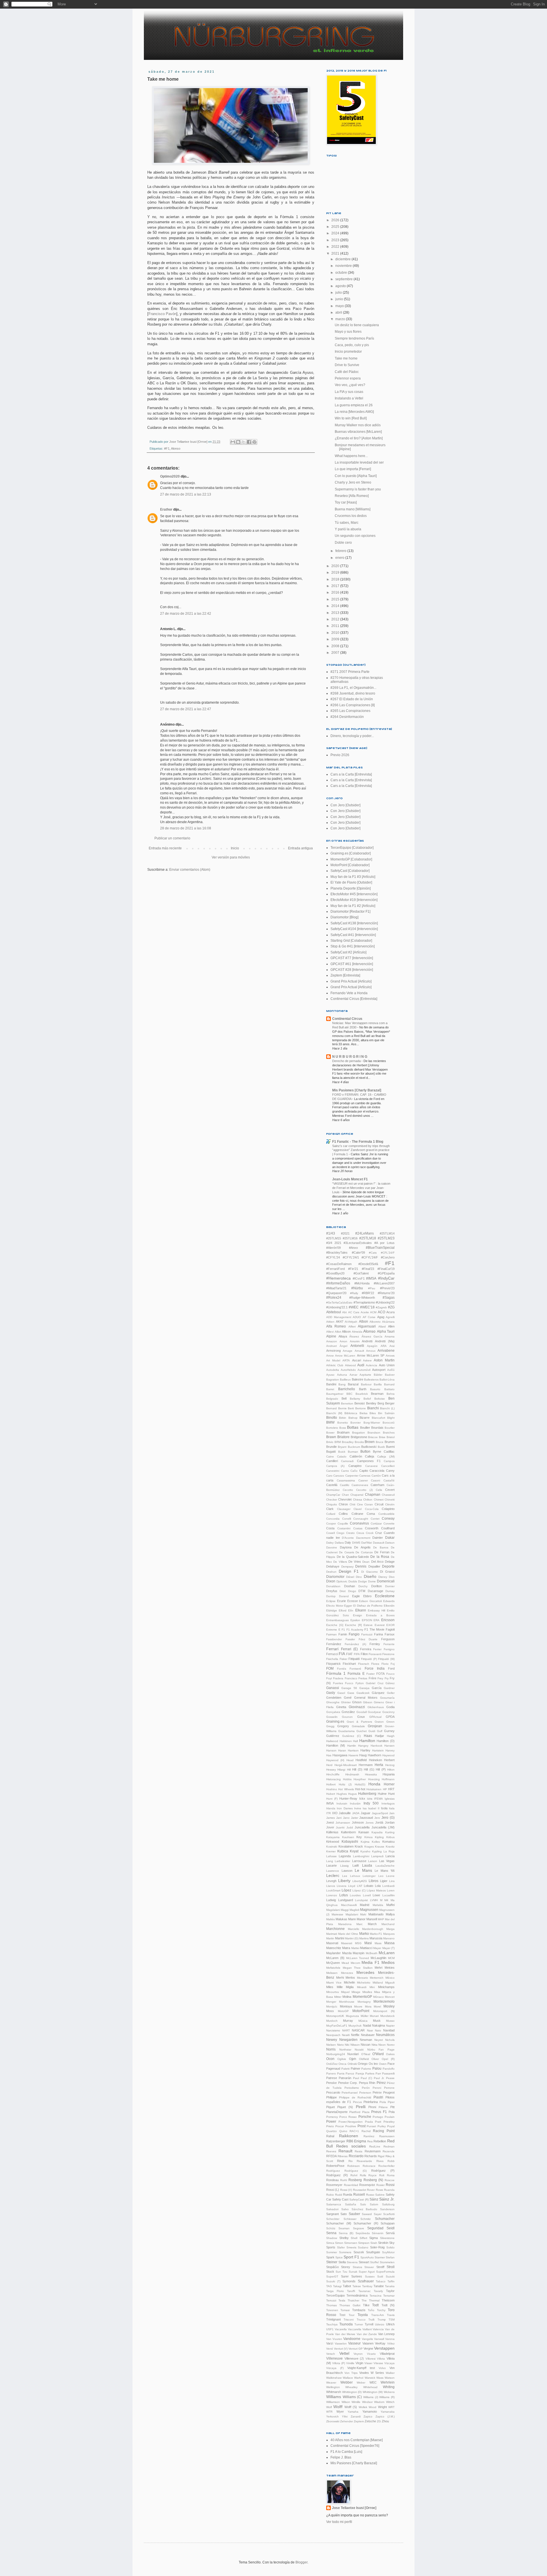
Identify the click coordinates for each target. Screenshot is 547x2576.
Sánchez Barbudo (365, 2209)
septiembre (344, 279)
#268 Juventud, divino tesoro (353, 693)
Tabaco (381, 2281)
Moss (330, 2011)
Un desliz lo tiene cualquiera (357, 325)
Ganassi (333, 1688)
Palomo (366, 2069)
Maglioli (354, 1910)
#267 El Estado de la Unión (352, 699)
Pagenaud (333, 2068)
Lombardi (388, 1886)
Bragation (359, 1433)
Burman (353, 1452)
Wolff (338, 2407)
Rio (351, 2161)
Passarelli (388, 2073)
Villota (381, 2359)
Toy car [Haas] (346, 502)
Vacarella (341, 2329)
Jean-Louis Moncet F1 (350, 1179)
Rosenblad (351, 2185)
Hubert (331, 1794)
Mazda (347, 1953)
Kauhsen (348, 1837)
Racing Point (384, 2131)
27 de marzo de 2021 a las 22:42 (186, 614)
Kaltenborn (348, 1832)
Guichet (362, 1731)
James (330, 1818)
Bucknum (354, 1447)
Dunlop (331, 1596)
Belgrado (332, 1399)
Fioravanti (375, 1654)
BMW (330, 1422)
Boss (343, 1428)
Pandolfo (389, 2069)
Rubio (330, 2195)
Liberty (344, 1881)
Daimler (378, 1538)
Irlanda (331, 1808)
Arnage (348, 1351)
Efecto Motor (335, 1606)
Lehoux (355, 1876)
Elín (351, 1610)
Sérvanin (378, 2233)
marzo (341, 319)
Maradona (345, 1924)
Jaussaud (366, 1818)
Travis (391, 2315)
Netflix (355, 2035)
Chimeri (379, 1500)
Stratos (357, 2267)
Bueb (381, 1447)
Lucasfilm (388, 1895)
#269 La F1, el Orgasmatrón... (353, 688)
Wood (373, 2407)
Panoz (350, 2073)
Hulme (382, 1794)
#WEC (354, 1307)
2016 (336, 592)
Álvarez (354, 1336)
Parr (378, 2073)
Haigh (391, 1736)
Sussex (370, 2276)
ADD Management (339, 1317)
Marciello (354, 1929)
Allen (391, 1326)
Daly (348, 1542)
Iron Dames (345, 1808)
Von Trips (351, 2373)
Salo (363, 2204)
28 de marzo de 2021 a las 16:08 (186, 828)
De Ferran (382, 1552)
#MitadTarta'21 (336, 1288)
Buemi (390, 1447)
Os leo (373, 2064)
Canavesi (371, 1466)
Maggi (345, 1910)
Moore (358, 2006)
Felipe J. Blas (341, 2457)
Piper (391, 2102)
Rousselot (360, 2190)
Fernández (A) (355, 1644)
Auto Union (387, 1365)
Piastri (378, 2097)
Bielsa (364, 1413)
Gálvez (390, 1683)
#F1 (167, 448)
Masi (368, 1943)
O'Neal (366, 2054)
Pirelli (361, 2107)
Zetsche (370, 2421)
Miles (330, 1987)
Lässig (344, 1866)
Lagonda (345, 1856)
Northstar (345, 2050)
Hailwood (332, 1741)
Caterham (377, 1485)
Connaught (361, 1519)
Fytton (360, 1683)
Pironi (372, 2107)
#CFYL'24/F (370, 1257)
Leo (381, 1876)
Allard (382, 1326)
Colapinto (388, 1509)
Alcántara (388, 1322)
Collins (343, 1514)
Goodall (362, 1712)
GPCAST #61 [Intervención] (352, 964)
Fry (387, 1678)
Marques (389, 1934)
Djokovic (342, 1581)
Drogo (352, 1591)
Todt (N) (388, 2305)
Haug (363, 1755)
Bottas (353, 1427)
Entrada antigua (300, 848)
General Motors (366, 1698)
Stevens (352, 2262)
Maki (363, 1914)
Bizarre (365, 1418)
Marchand (388, 1924)
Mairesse (337, 1914)
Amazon (332, 1341)
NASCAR (358, 2030)
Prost (362, 2126)
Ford (391, 1668)
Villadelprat (387, 2354)
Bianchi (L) (387, 1408)
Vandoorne (352, 2339)
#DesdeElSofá (368, 1264)
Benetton (347, 1403)
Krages (369, 1847)
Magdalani (333, 1910)
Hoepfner (360, 1779)
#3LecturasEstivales (358, 1243)
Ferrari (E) (350, 1649)
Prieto (330, 2126)
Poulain (390, 2117)
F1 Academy (355, 1630)
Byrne (377, 1452)
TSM (392, 2320)
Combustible (386, 1514)
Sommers (345, 2252)
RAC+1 (354, 2131)
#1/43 (331, 1233)
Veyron (358, 2354)
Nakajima (378, 2025)
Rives (380, 2161)
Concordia (333, 1519)
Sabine (380, 2195)
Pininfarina (371, 2102)
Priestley (389, 2122)
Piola (383, 2102)
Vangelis (367, 2339)
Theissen (388, 2300)
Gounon (347, 1717)
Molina (347, 1997)
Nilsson (355, 2045)
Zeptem (359, 2421)
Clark (330, 1509)
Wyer (340, 2411)
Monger (331, 2002)
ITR (328, 1813)
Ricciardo (356, 2156)
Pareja (360, 2073)
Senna (331, 2233)
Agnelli (390, 1317)
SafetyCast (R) (359, 2200)
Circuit (379, 1504)
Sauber (354, 2214)
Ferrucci (332, 1654)
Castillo (345, 1485)
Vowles (364, 2373)
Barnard (389, 1384)
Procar (340, 2126)
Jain (392, 1813)
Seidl (391, 2228)
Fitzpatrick (333, 1664)
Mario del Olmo (348, 1934)
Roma (391, 2175)
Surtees (357, 2276)
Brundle (331, 1447)
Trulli (371, 2320)
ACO (381, 1312)
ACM (373, 1312)
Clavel (358, 1509)
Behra (391, 1394)
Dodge (363, 1581)
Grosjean (375, 1726)
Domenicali (386, 1581)
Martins (364, 1938)
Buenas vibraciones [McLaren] (358, 432)
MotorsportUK (335, 2016)
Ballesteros (371, 1380)
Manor (361, 1919)
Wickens (389, 2392)
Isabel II (374, 1808)
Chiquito (332, 1504)
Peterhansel (350, 2093)
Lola (378, 1886)
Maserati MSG (351, 1943)
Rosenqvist (367, 2185)
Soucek (359, 2252)
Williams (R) (387, 2397)
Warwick (370, 2378)
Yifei (345, 2416)
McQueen (333, 1963)
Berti (351, 1408)
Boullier (365, 1428)
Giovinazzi (357, 1707)
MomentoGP (362, 1997)
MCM (391, 1958)
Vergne (368, 2348)
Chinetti (390, 1500)
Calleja (370, 1456)
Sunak (353, 2272)
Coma (371, 1514)
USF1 (330, 2329)
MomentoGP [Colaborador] (351, 859)
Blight (391, 1418)
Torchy (381, 2310)
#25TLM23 (386, 1238)
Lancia (390, 1856)
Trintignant (333, 2319)
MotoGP (343, 2011)
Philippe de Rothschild (355, 2097)
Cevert (390, 1490)
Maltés (330, 1919)
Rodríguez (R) (337, 2175)
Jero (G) (388, 1818)
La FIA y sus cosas (349, 392)
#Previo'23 (387, 1288)
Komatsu (388, 1842)
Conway (388, 1519)
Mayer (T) (388, 1948)
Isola (384, 1808)
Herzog (390, 1765)
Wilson (346, 2402)
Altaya (343, 1336)
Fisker (343, 1659)
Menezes (347, 1973)
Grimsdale (358, 1726)
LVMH (374, 1900)
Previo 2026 (340, 755)
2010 (336, 633)
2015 (336, 599)
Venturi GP (356, 2349)
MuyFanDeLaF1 (337, 2026)
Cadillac (389, 1452)
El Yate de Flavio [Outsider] (351, 882)
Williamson (333, 2402)
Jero (377, 1818)
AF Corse (369, 1317)
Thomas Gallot (350, 2305)
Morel (377, 2006)
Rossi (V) (346, 2190)
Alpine (331, 1336)
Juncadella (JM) (383, 1827)
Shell (354, 2238)
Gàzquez (378, 1693)
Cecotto (348, 1490)
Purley (382, 2126)
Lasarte (331, 1865)
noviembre (344, 266)
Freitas (363, 1678)
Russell (359, 2195)
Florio (385, 1664)
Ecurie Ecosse (347, 1601)
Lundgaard (346, 1900)
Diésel (350, 1577)
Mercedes (365, 1972)
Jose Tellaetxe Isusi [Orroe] (354, 2508)
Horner (389, 1784)
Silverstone (387, 2238)
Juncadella (362, 1827)
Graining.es (335, 1722)
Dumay (390, 1591)
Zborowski (333, 2421)
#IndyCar (386, 1278)
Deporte (388, 1566)
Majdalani (352, 1914)
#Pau (372, 1288)
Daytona (346, 1547)
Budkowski (369, 1447)
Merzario (363, 1978)
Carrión (376, 1476)
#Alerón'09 (333, 1248)
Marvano (389, 1938)
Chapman (373, 1495)
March (372, 1924)
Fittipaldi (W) (386, 1659)
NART (346, 2030)
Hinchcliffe (333, 1774)
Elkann (361, 1610)
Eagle (356, 1596)
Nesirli (346, 2035)
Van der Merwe (345, 2334)
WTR (329, 2412)
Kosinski (332, 1847)
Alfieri (352, 1326)
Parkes (370, 2073)
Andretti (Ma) (385, 1341)
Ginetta (341, 1707)
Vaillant (367, 2329)
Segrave (359, 2228)
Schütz (331, 2228)
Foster (371, 1674)
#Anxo (353, 1248)
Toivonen (332, 2310)
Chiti (352, 1504)
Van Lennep (386, 2334)
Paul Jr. (379, 2078)
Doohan (350, 1586)
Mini (372, 1987)
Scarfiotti (389, 2214)
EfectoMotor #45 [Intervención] (354, 894)
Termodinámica (357, 2295)
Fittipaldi (354, 1659)
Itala (392, 1808)
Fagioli (390, 1629)
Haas (368, 1736)
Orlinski (352, 2064)
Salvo (345, 2209)
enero (340, 558)
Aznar (353, 1375)
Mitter (338, 1997)
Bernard (331, 1408)
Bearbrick (362, 1394)
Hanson (331, 1750)
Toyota (363, 2315)
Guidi (372, 1731)
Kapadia (377, 1832)
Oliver (375, 2059)
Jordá (379, 1822)
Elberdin (389, 1606)
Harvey (390, 1750)
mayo (340, 306)
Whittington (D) (352, 2392)
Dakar (390, 1538)
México (390, 1978)
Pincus (357, 2102)
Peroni (377, 2088)
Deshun (331, 1572)
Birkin (343, 1418)
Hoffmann (388, 1779)
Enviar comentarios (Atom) (190, 870)
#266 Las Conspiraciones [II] (353, 705)
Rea (370, 2141)
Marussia (376, 1938)
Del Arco (377, 1562)
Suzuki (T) (333, 2281)
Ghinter (346, 1702)
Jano (346, 1818)
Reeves (331, 2151)
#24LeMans (365, 1233)
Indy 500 (371, 1803)
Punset (371, 2126)
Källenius (332, 1832)
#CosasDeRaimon (339, 1264)
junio (340, 299)
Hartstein (378, 1750)
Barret (330, 1389)
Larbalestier (342, 1861)
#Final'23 (368, 1269)
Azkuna (342, 1375)
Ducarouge (375, 1591)
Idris (370, 1799)
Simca (330, 2243)
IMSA (330, 1803)
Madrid (365, 1905)
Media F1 (371, 1962)
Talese (357, 2286)
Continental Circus (347, 1019)
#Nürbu (357, 1288)
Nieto (340, 2045)
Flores (375, 1664)
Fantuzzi (367, 1634)
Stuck (330, 2271)
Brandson (374, 1433)
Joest (330, 1822)
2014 (336, 606)
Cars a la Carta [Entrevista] (351, 774)
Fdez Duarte (368, 1639)
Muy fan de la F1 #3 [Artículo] (353, 877)
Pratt (378, 2122)
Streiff (380, 2267)
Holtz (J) (345, 1784)
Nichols (390, 2040)
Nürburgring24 (336, 2054)
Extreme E (333, 1630)
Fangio (354, 1634)
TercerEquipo (335, 2295)
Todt (375, 2305)
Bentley (371, 1403)
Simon (339, 2243)
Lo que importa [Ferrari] (353, 469)
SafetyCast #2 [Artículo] (348, 952)
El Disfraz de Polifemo (368, 1606)
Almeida (357, 1332)
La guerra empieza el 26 (354, 405)
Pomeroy (332, 2117)
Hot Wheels (346, 1789)
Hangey (363, 1746)
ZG (379, 2421)
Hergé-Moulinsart (346, 1765)
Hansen (389, 1746)
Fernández (334, 1644)
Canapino (355, 1466)
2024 (336, 233)
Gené (348, 1698)
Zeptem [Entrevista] (345, 975)
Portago (378, 2117)
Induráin (355, 1803)
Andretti (367, 1341)
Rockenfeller (386, 2166)
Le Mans (363, 1870)
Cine (360, 1504)
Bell (344, 1398)
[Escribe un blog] (238, 442)
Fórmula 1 (336, 1673)
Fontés (342, 1669)
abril (339, 312)
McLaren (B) (335, 1958)
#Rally (354, 1293)
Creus (360, 1533)
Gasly (331, 1693)
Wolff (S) (351, 2407)
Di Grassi (387, 1572)
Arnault (359, 1351)
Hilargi (341, 1770)
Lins (392, 1881)
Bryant (342, 1447)
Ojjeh (353, 2059)
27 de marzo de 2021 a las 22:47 (186, 709)
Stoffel (374, 2262)
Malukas (341, 1919)
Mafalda (378, 1905)
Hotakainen (374, 1789)
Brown (370, 1442)
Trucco (361, 2320)
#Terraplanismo (364, 1302)
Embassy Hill (376, 1610)
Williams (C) (352, 2397)
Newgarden (348, 2040)
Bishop (353, 1418)
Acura (390, 1312)
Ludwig (331, 1900)
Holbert (331, 1784)
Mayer (377, 1948)
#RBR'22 (368, 1293)
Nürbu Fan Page (381, 2050)
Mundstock (387, 2016)
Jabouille (345, 1813)
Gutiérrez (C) (351, 1736)
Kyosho (365, 1851)
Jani (339, 1818)
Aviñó (391, 1370)
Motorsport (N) (384, 2011)
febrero (341, 551)
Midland (378, 1983)
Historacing (333, 1779)
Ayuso (330, 1375)
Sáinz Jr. (387, 2199)
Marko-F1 (376, 1934)
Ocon (330, 2059)
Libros (373, 1881)
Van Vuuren (334, 2339)
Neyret (379, 2040)
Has (329, 1755)
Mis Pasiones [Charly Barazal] (357, 1090)
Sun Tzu (341, 2272)
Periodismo (352, 2088)
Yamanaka (388, 2412)
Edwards (389, 1601)
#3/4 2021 (334, 1243)
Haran (342, 1750)
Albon (364, 1322)
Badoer (390, 1375)
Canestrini (333, 1471)
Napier (390, 2026)
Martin (330, 1938)
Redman (389, 2146)
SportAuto (367, 2257)
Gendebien (334, 1698)
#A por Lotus (384, 1243)
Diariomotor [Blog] (344, 917)
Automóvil (364, 1370)
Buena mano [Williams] (353, 509)
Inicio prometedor (348, 352)
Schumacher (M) (339, 2223)
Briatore (343, 1437)
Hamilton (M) (336, 1745)
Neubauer (368, 2035)
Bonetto (343, 1423)
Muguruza (352, 2016)
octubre (342, 273)
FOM (330, 1668)
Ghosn (357, 1702)
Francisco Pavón (162, 314)
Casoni (375, 1480)
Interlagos (388, 1803)
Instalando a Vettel (349, 398)
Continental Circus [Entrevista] (354, 999)
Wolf (329, 2407)
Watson (390, 2378)
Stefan (390, 2257)
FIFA (357, 1654)
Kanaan (364, 1832)
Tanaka (390, 2286)
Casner (363, 1480)
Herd (329, 1765)
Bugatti (331, 1452)
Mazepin (359, 1953)
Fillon (364, 1654)
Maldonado (376, 1914)
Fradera (338, 1678)
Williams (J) (371, 2397)
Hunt (391, 1794)
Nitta (374, 2045)
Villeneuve (334, 2358)
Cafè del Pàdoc (347, 372)
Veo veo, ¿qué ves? (350, 385)
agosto (341, 286)
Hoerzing (374, 1779)
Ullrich (390, 2324)
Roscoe (390, 2180)
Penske (331, 2083)
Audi (361, 1365)
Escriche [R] (353, 1625)
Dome (372, 1581)
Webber (347, 2382)
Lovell (367, 1895)
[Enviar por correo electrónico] (233, 442)
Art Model (333, 1360)
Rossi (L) (333, 2190)
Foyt (329, 1678)
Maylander (333, 1953)
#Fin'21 (353, 1269)
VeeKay (380, 2343)
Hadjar (379, 1736)
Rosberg (355, 2180)
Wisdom (379, 2402)
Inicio (235, 848)
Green (390, 1722)
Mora (368, 2006)
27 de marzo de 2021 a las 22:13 (186, 494)
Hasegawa (340, 1755)
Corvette (389, 1524)
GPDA (390, 1717)
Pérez (381, 2083)
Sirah (374, 2243)
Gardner (389, 1688)
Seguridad (375, 2228)
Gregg (330, 1726)
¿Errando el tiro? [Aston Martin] (359, 438)
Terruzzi (331, 2300)
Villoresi (371, 2359)
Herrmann (366, 1765)
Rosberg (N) (373, 2180)
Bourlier (390, 1428)
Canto (345, 1471)
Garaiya (364, 1688)
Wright (382, 2407)
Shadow (332, 2238)
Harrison (353, 1750)
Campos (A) (335, 1466)
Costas (358, 1528)
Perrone (389, 2088)
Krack (359, 1846)
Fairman (331, 1634)
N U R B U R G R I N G (350, 1057)
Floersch (364, 1664)
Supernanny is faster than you (358, 489)
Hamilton (367, 1741)
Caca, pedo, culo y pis (352, 345)
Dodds (353, 1581)
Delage (390, 1562)
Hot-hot (360, 1789)
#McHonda (362, 1283)
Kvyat (354, 1851)
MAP (381, 1919)
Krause (380, 1847)
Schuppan (388, 2223)
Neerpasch (333, 2035)
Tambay (367, 2286)
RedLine (375, 2146)
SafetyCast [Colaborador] (350, 871)
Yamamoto (370, 2411)
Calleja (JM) (386, 1457)
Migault (390, 1983)
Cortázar (376, 1524)
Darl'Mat (367, 1543)
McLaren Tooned (358, 1958)
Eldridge (332, 1610)
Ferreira (366, 1649)
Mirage (356, 1992)
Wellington (333, 2387)
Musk (377, 2021)
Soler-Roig (377, 2247)
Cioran (369, 1504)
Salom (374, 2204)
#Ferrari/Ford (335, 1269)
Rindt (341, 2161)
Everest (380, 1625)
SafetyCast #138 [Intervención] (354, 923)
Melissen (332, 1973)
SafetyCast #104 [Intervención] (354, 929)
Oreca (342, 2064)
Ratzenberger (336, 2141)
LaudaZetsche (385, 1866)
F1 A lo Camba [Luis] (346, 2452)
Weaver (331, 2383)
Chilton (368, 1500)
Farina (378, 1634)
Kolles (376, 1842)
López (346, 1890)
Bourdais (377, 1428)
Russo (370, 2195)
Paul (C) (366, 2078)
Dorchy (363, 1586)
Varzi (330, 2343)
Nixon (382, 2045)
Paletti (345, 2069)
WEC (373, 2382)
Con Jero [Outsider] (345, 805)
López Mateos (376, 1890)
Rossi (390, 2185)
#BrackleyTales (337, 1253)
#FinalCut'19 (386, 1269)
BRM (338, 1442)
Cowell (330, 1533)
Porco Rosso (348, 2117)
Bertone (361, 1408)
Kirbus (390, 1837)
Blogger (301, 2562)
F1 (343, 1630)
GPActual (375, 1717)
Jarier (355, 1818)
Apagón (372, 1346)
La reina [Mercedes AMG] (354, 412)
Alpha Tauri (386, 1331)
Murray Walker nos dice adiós (358, 425)
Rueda (348, 2195)
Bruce (380, 1442)
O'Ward (378, 2054)
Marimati (332, 1934)
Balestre (358, 1379)
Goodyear (374, 1712)
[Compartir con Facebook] (249, 442)
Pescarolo (333, 2092)
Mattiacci (366, 1948)
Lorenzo (332, 1895)
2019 (336, 573)
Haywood (388, 1755)
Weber (361, 2383)
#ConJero (388, 1257)
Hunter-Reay (348, 1798)
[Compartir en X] (244, 442)
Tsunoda (346, 2324)
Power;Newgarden (351, 2122)
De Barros (381, 1547)
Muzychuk (355, 2026)
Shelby (344, 2238)
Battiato (389, 1389)
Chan (345, 1495)
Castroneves (360, 1485)
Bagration (333, 1380)
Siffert (363, 2238)
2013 (336, 613)
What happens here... (351, 456)
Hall (355, 1741)
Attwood (350, 1365)
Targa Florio (335, 2291)
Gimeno (379, 1702)
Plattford (355, 2112)
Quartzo (331, 2131)
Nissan (366, 2045)
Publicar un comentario (172, 838)
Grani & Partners (359, 1722)
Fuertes (338, 1683)
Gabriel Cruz (375, 1683)
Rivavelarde (364, 2161)
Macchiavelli (349, 1905)
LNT (360, 1886)
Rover (371, 2190)
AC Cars (354, 1312)
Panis (341, 2073)
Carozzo (339, 1476)
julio (339, 293)
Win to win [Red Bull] (351, 418)
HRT (391, 1789)
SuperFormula (385, 2272)
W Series (377, 2373)
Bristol (391, 1437)
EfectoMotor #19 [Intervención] (354, 900)
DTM (362, 1591)
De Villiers (340, 1562)
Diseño (370, 1576)
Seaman (344, 2228)
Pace (391, 2064)
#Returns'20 (386, 1293)
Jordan (390, 1822)
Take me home (346, 358)
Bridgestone (359, 1437)
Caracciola (377, 1471)
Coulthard (388, 1528)
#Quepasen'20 (336, 1293)
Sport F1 (351, 2257)
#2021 (345, 1233)
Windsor (367, 2402)
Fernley (375, 1644)
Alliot (338, 1332)
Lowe (376, 1895)
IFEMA (378, 1799)
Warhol (359, 2378)
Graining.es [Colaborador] (351, 853)
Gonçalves (333, 1712)
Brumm (390, 1442)
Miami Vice (334, 1983)
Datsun (390, 1543)
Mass (378, 1943)
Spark (330, 2257)
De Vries (355, 1562)
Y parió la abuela (348, 529)
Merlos (350, 1978)
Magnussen (369, 1910)
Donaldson (333, 1586)
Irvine (358, 1808)
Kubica (343, 1851)
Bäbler (378, 1375)
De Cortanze (364, 1552)
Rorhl (344, 2180)
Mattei (355, 1948)
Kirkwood (333, 1842)
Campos (389, 1461)
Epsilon (355, 1620)
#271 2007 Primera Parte (350, 672)
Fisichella (332, 1659)
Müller (365, 2016)
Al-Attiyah (351, 1322)
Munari (374, 2016)
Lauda (367, 1865)
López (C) (359, 1890)
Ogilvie (342, 2059)
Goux (361, 1717)
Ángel (343, 1346)
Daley (330, 1543)
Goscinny (388, 1712)
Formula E (356, 1674)
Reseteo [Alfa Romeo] (352, 496)
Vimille (350, 2363)
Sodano (363, 2247)
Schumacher (385, 2219)
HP (385, 1789)
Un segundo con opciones (355, 536)
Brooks (359, 1442)
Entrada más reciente (165, 848)
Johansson (343, 1823)
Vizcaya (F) (335, 2368)
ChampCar (333, 1495)
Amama (390, 1336)
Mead (345, 1963)
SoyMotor (388, 2252)
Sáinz (374, 2199)
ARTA (346, 1360)
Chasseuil (388, 1495)
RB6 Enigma (356, 2141)
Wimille (356, 2402)
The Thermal (371, 2300)
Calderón (356, 1456)
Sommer (332, 2252)
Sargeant (332, 2214)
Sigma (373, 2238)
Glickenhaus (376, 1707)
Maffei (390, 1905)
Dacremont (363, 1538)
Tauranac (365, 2291)
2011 (336, 626)
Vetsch (331, 2354)
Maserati (332, 1943)
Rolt (382, 2175)
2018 (336, 579)
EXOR (390, 1625)
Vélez (391, 2343)
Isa (365, 1808)
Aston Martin (384, 1360)
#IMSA (371, 1278)
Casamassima (346, 1480)
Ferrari (332, 1649)
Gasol (341, 1693)
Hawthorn (374, 1755)
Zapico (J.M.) (385, 2416)
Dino (359, 1577)
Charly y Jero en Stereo (353, 482)
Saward (367, 2214)
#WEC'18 (367, 1307)
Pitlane (383, 2107)
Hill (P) (381, 1769)
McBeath (372, 1953)
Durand (344, 1596)
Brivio (330, 1442)
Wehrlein (388, 2382)
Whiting (389, 2387)
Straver (369, 2267)
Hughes (342, 1794)
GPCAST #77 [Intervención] (352, 958)
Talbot (347, 2286)
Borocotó (389, 1423)
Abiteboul (334, 1312)
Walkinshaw (334, 2378)
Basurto (375, 1389)
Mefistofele (333, 1968)
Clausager (344, 1509)
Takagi (337, 2286)
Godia (390, 1707)
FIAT (349, 1654)
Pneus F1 (379, 2112)
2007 (336, 653)
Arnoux (371, 1351)
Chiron (343, 1504)
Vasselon (341, 2343)
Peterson (365, 2093)
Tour (352, 2315)
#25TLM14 (387, 1233)
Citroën (390, 1504)
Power (331, 2122)
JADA (356, 1813)
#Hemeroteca (338, 1278)
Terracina (375, 2296)
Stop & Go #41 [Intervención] (353, 946)
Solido (390, 2247)
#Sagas (389, 1298)
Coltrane (357, 1514)
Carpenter (352, 1476)
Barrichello (347, 1389)
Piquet (330, 2107)
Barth (363, 1389)
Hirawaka (371, 1774)
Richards (371, 2156)
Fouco (390, 1674)
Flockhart (349, 1664)
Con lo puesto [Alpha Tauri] (356, 476)
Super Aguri (367, 2272)
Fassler (350, 1639)
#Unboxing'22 (385, 1302)
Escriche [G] (335, 1625)
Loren (391, 1890)
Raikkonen (349, 2136)
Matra (346, 1948)
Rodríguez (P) (383, 2171)
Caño (354, 1471)
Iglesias (390, 1799)
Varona (390, 2339)
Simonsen (351, 2243)
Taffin (391, 2281)
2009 (336, 639)
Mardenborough (373, 1929)
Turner (359, 2324)
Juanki (340, 1827)
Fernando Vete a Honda (349, 993)
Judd (350, 1827)
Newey (332, 2040)
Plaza (366, 2112)
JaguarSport (380, 1813)
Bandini (331, 1384)
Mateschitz (334, 1948)
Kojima (365, 1842)
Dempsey (347, 1567)
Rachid (366, 2131)
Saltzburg (388, 2204)
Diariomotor (335, 1577)
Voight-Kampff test (361, 2368)
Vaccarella (355, 2329)
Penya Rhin (367, 2083)
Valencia (378, 2329)
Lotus (344, 1895)
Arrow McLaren (345, 1356)
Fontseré (355, 1669)
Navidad (389, 2030)
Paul (356, 2078)
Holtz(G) (360, 1784)
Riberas (343, 2156)
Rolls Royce (368, 2175)
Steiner (332, 2262)
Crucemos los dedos (351, 516)
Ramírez (369, 2136)
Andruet (331, 1346)
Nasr (370, 2030)
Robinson (354, 2166)
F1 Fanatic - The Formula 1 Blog (358, 1142)
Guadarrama (346, 1731)
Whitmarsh (334, 2392)
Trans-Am (377, 2315)
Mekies (390, 1968)
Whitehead (370, 2387)
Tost (342, 2315)
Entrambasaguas (337, 1620)
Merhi (340, 1978)
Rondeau (332, 2180)
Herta (379, 1765)
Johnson (358, 1822)
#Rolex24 (334, 1298)
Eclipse (331, 1601)
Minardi (362, 1987)
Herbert (389, 1760)
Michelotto (364, 1983)
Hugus (352, 1794)
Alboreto (375, 1322)
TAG (329, 2286)
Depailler (374, 1566)
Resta (359, 2151)
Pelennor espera (348, 378)
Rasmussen (387, 2136)
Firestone (388, 1654)
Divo (392, 1577)
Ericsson (388, 1620)
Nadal (367, 2025)
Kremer (331, 1851)
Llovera (342, 1886)
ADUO (357, 1317)
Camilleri (332, 1461)
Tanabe (379, 2286)
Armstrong (333, 1351)
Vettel (344, 2353)
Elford (343, 1610)
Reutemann (373, 2151)
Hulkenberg (367, 1794)
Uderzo (380, 2324)
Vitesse (378, 2363)
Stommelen (387, 2262)
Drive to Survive (347, 365)
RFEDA (331, 2156)
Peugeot (389, 2092)
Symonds (349, 2281)
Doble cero (343, 543)
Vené (330, 2349)
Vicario (371, 2354)
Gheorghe (333, 1702)
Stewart (364, 2262)
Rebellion (380, 2141)
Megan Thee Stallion (358, 1968)
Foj (393, 1664)
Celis (379, 1490)
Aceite (365, 1312)
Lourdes (355, 1895)
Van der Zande (367, 2334)
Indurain (342, 1803)
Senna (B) (346, 2233)
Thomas (331, 2305)
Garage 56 (349, 1688)
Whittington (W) (373, 2392)
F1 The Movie (374, 1629)
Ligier (384, 1881)
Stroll (391, 2267)
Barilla (378, 1384)
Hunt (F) (332, 1799)
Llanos (331, 1886)
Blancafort (378, 1418)
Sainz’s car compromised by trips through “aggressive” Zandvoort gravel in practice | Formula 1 (361, 1150)
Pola (392, 2112)
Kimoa (369, 1837)
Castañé (389, 1480)
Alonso (176, 448)
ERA (376, 1620)
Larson (373, 1861)
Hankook (376, 1746)
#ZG (391, 1307)
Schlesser (350, 2219)
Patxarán (345, 2078)
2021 (336, 253)
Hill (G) (369, 1769)
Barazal (353, 1384)
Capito (364, 1471)
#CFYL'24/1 (351, 1257)
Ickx (362, 1798)
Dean (366, 1562)
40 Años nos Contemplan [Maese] (357, 2440)
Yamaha (353, 2412)
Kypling (377, 1851)
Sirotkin (383, 2243)
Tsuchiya (332, 2324)
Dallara (339, 1543)
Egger (348, 1606)
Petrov (377, 2092)
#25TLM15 (334, 1238)
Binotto (332, 1418)
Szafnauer (366, 2281)
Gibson (368, 1702)
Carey (390, 1471)
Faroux (390, 1634)
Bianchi (373, 1408)
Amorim (355, 1341)
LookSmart (333, 1890)
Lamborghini (361, 1856)
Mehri (378, 1968)
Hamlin (352, 1746)
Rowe (379, 2190)
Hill (349, 1770)
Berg (381, 1403)
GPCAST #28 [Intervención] (352, 970)
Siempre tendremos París (354, 338)
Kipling (379, 1837)
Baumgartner (335, 1394)
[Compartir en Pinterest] (254, 442)
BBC (349, 1394)
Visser (368, 2363)
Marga (390, 1929)
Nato (378, 2030)
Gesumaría (387, 1698)
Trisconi (349, 2320)
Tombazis (359, 2310)
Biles (373, 1413)
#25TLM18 (368, 1238)
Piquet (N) (345, 2107)
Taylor (390, 2291)
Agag (381, 1317)
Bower (330, 1433)
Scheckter (333, 2219)
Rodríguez (333, 2171)
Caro (329, 1476)
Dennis (361, 1566)
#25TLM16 (350, 1238)
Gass (351, 1693)
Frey (380, 1678)
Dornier (390, 1586)
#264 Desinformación (347, 717)
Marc (360, 1924)
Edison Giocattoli (370, 1601)
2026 (336, 220)
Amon (343, 1341)
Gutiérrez (333, 1736)
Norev (391, 2045)
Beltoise (380, 1399)
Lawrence (333, 1871)
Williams (334, 2397)
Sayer (378, 2214)
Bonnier (356, 1423)
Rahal (330, 2136)
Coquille (343, 1524)
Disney (383, 1577)
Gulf (380, 1731)
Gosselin (332, 1717)
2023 (336, 240)
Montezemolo (384, 2001)
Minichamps (386, 1987)
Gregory (343, 1726)
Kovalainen (346, 1846)
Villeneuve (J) (354, 2358)
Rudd (339, 2195)
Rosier (380, 2185)
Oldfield (364, 2059)
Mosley (389, 2006)
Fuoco (349, 1683)
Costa (330, 1528)
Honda (374, 1784)
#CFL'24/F (388, 1253)
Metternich (377, 1978)
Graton (379, 1722)
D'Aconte (348, 1538)
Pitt (392, 2107)
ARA (384, 1346)
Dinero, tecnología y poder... (352, 736)
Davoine (332, 1547)
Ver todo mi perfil (339, 2522)
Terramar (389, 2296)
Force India (375, 1668)
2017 (336, 586)
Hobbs (347, 1779)
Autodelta (333, 1370)
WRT (391, 2407)
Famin (343, 1634)
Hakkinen (346, 1741)
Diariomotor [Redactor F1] (350, 912)
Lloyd (352, 1886)
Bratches (389, 1433)
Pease (390, 2078)
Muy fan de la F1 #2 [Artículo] (353, 906)
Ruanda (389, 2190)
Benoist (360, 1403)
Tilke (366, 2305)
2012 (336, 619)
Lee (345, 1876)
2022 (336, 247)
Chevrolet (345, 1499)
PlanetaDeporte (337, 2112)
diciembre (343, 259)
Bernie (342, 1408)
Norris (331, 2049)
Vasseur (354, 2343)
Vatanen (368, 2343)
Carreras (365, 1476)
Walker (390, 2373)
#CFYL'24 (333, 1257)
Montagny (364, 2002)
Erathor (166, 509)
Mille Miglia (345, 1987)
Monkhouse (347, 2002)
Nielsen (331, 2045)
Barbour (366, 1384)
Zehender (347, 2421)
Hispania (389, 1774)
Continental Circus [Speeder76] (355, 2446)
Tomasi (345, 2310)
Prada (369, 2122)
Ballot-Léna (387, 1380)
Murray (348, 2021)
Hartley (365, 1750)
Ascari (357, 1360)
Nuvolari (353, 2054)
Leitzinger (369, 1876)
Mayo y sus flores (348, 332)
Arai (392, 1346)
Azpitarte (365, 1375)
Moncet (390, 1997)
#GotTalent (361, 1273)
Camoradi (347, 1461)
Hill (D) (357, 1769)
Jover (330, 1827)
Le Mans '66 (385, 1871)
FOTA (380, 1674)
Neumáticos (385, 2035)
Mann (352, 1919)
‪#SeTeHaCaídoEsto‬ (339, 1303)
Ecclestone (385, 1596)
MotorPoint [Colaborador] (350, 865)
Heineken (375, 1760)
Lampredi (377, 1856)
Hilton (391, 1770)
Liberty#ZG (360, 1881)
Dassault (379, 1543)
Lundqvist (361, 1900)
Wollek (363, 2407)
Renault (345, 2151)
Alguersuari (367, 1326)
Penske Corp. (348, 2083)
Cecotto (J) (364, 1490)
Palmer (356, 2068)
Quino (343, 2131)
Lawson (347, 1871)
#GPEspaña (386, 1273)
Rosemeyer (334, 2185)
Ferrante (389, 1644)
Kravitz (390, 1847)
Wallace (348, 2378)
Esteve (368, 1625)
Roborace (369, 2166)
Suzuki (390, 2276)
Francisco (351, 1678)
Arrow (330, 1356)
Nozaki (359, 2050)
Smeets (351, 2247)
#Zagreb (381, 1307)
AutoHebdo (348, 1370)
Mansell (372, 1919)
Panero (331, 2073)
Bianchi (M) (334, 1413)
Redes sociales (351, 2146)
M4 (386, 1900)
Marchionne (335, 1929)
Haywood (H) (335, 1760)
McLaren (387, 1953)
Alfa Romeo (336, 1326)
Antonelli (357, 1346)
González (348, 1712)
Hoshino (332, 1789)
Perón (366, 2088)
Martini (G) (352, 1938)
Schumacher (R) (366, 2223)
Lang (330, 1861)
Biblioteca (351, 1413)
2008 (336, 646)
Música (363, 2021)
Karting (390, 1832)
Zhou (385, 2421)
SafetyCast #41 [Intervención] (353, 935)
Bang (342, 1384)
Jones (370, 1823)
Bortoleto (332, 1428)
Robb (391, 2161)
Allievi (330, 1332)
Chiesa (358, 1500)
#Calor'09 (358, 1253)
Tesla (342, 2300)
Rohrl (354, 2175)
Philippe (331, 2097)
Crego (340, 1533)
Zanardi (356, 2416)
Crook (370, 1533)
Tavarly (378, 2291)
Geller (391, 1693)
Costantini (344, 1528)
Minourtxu (333, 1992)
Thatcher (353, 2300)
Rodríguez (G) (356, 2171)
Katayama (333, 1837)
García (377, 1688)
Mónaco (378, 1997)
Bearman (377, 1394)
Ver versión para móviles (231, 857)
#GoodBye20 (335, 1273)
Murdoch (332, 2021)
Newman (366, 2040)
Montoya (346, 2006)
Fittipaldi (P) (369, 1659)
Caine (330, 1457)
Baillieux (345, 1380)
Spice (339, 2257)
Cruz (379, 1533)
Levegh (331, 1881)
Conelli (347, 1519)
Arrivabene (386, 1351)
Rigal (381, 2156)
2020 (336, 566)
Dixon (331, 1581)
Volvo (382, 2368)
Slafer (341, 2247)
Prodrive (351, 2126)
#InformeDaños (338, 1283)
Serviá (390, 2233)
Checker (332, 1500)
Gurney (389, 1731)
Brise (382, 1437)
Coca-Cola (372, 1509)
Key (359, 1837)
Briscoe (373, 1437)
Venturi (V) (341, 2349)
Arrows (390, 1356)
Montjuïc (332, 2006)
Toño (371, 2310)
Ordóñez (332, 2064)
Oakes (390, 2054)
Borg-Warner (372, 1423)
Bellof (367, 1399)
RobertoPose (335, 2166)
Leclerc (333, 1875)
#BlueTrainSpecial (380, 1248)
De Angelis (362, 1547)
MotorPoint (361, 2011)
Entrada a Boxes (380, 1615)
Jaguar (366, 1813)
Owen (383, 2064)
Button (365, 1452)
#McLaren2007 (384, 1283)
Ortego (363, 2064)
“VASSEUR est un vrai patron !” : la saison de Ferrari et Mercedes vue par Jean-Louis (361, 1188)
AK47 (340, 1322)
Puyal (391, 2126)
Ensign (358, 1615)
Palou (377, 2068)
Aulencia (372, 1365)
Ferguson (388, 1639)
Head (350, 1760)
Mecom (355, 1963)
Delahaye (333, 1566)
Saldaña (351, 2204)
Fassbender (334, 1639)
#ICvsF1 (359, 1278)
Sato (344, 2214)
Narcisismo (333, 2030)
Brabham (343, 1432)
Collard (331, 1514)
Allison (346, 1331)
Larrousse (359, 1861)
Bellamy (355, 1399)
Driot (343, 1591)
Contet (375, 1519)
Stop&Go (332, 2267)
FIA (342, 1654)
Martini (340, 1938)
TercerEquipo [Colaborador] (352, 848)
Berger (390, 1403)
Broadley (348, 1442)
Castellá (332, 1485)
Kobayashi (350, 1842)
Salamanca (334, 2204)
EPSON (367, 1620)
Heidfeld (361, 1760)
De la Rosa (380, 1557)
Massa (389, 1943)
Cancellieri (388, 1466)
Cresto (350, 1533)
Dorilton (376, 1586)
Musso (390, 2021)
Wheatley (351, 2387)
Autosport (379, 1370)
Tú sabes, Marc (347, 523)
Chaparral (357, 1495)
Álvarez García (372, 1336)
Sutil (380, 2276)
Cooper (331, 1524)
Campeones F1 (369, 1461)
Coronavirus (359, 1523)
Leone (390, 1876)
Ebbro (367, 1596)
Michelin (349, 1982)
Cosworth (372, 1528)
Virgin (359, 2363)
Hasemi (353, 1755)
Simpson (364, 2243)
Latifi (356, 1865)
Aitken (330, 1322)
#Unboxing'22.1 (337, 1307)
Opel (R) (388, 2059)
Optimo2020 (170, 476)
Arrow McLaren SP (371, 1355)
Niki (347, 2045)
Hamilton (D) (386, 1741)
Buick (342, 1452)
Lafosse (331, 1856)
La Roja (389, 1851)
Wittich (390, 2402)
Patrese (332, 2078)
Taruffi (351, 2291)
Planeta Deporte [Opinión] (351, 888)
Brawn (331, 1437)
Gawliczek (363, 1693)
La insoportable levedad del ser (359, 462)
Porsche (365, 2117)
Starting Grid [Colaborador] (351, 941)
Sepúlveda (363, 2233)
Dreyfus (332, 1591)
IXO (335, 1813)
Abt (344, 1312)
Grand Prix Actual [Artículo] (351, 981)
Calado (342, 1457)
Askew (367, 1360)
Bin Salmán (386, 1413)
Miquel (345, 1992)
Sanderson (387, 2209)
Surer (345, 2276)
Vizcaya (389, 2363)
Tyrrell (369, 2324)
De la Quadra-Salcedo (353, 1557)
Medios (388, 1962)
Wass (380, 2378)
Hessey (331, 1770)
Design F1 (349, 1571)
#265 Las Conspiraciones (350, 711)
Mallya (390, 1914)
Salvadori (332, 2209)
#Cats (373, 1253)
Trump (382, 2320)
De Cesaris (346, 1552)
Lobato (369, 1886)
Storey (346, 2267)
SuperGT (332, 2276)
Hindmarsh (352, 1774)
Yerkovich (332, 2416)
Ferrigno (389, 1649)
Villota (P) (339, 2363)
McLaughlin (378, 1958)
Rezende (389, 2151)
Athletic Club (335, 1365)
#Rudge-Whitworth (362, 1298)
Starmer (380, 2257)
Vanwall (379, 2339)
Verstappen (384, 2348)
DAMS (356, 1543)
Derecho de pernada (347, 1061)
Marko (364, 1934)
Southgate (373, 2252)
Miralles (367, 1992)
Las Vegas (387, 1861)
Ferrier (377, 1649)
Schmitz (366, 2219)
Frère (373, 1678)
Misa (377, 1992)
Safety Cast (340, 2199)
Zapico (368, 2416)
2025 (336, 227)
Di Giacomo (370, 1572)
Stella (342, 2262)
